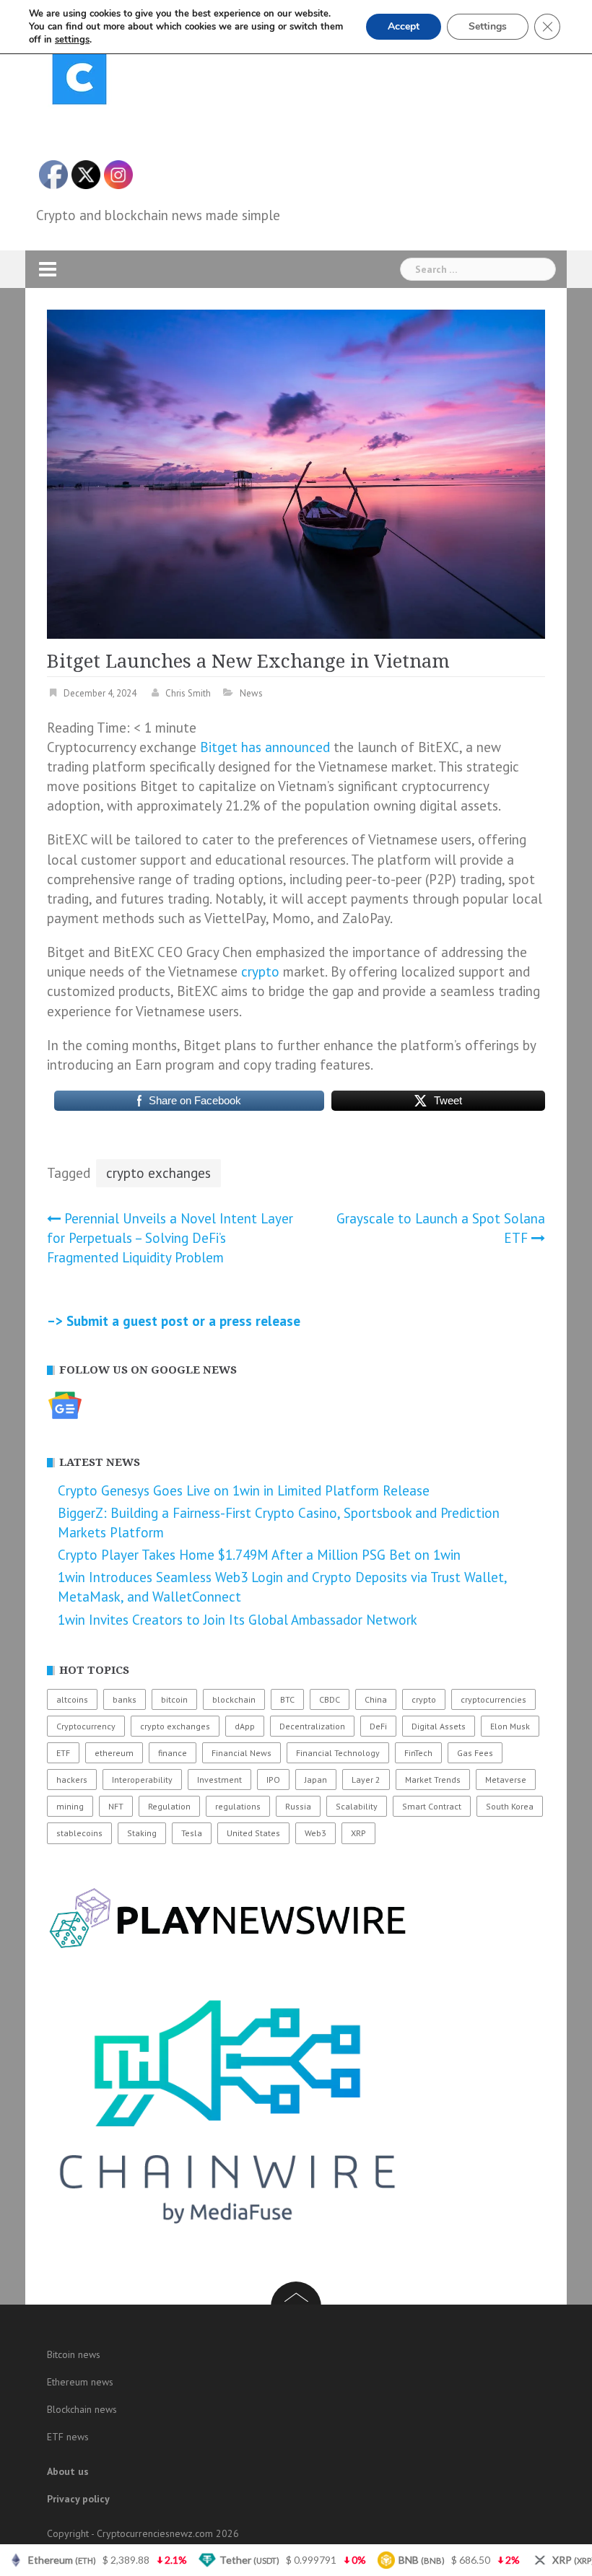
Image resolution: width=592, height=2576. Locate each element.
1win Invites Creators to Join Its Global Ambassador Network (238, 1620)
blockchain (234, 1699)
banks (125, 1699)
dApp (245, 1726)
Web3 (315, 1833)
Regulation (169, 1806)
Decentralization (312, 1726)
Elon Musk (510, 1726)
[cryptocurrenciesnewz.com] (79, 80)
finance (173, 1753)
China (376, 1699)
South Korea (510, 1806)
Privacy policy (78, 2499)
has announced (286, 747)
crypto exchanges (158, 1173)
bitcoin (174, 1699)
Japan (316, 1780)
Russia (298, 1806)
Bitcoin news (74, 2354)
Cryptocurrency (86, 1726)
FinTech (418, 1753)
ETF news (68, 2437)
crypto (260, 972)
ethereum (114, 1753)
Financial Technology (338, 1753)
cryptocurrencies (493, 1699)
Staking (142, 1833)
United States (253, 1833)
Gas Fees (475, 1753)
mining (70, 1806)
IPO (273, 1780)
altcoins (72, 1699)
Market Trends (433, 1780)
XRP (358, 1833)
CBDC (330, 1699)
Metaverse (506, 1780)
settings (72, 40)
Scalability (357, 1806)
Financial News (241, 1753)
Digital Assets (439, 1726)
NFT (116, 1806)
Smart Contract (432, 1806)
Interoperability (142, 1780)
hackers (72, 1780)
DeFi (378, 1726)
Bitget (219, 747)
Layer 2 (366, 1780)
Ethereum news (80, 2382)
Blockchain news (82, 2409)
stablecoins (79, 1833)
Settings (488, 26)
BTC (287, 1699)
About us (68, 2471)
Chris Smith (188, 693)
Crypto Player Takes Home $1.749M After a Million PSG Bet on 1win (259, 1555)
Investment (219, 1780)
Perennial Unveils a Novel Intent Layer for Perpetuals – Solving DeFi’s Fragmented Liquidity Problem (170, 1238)
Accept (404, 26)
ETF (63, 1753)
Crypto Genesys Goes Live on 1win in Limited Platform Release (244, 1490)
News (251, 693)
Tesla (192, 1833)
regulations (238, 1806)
